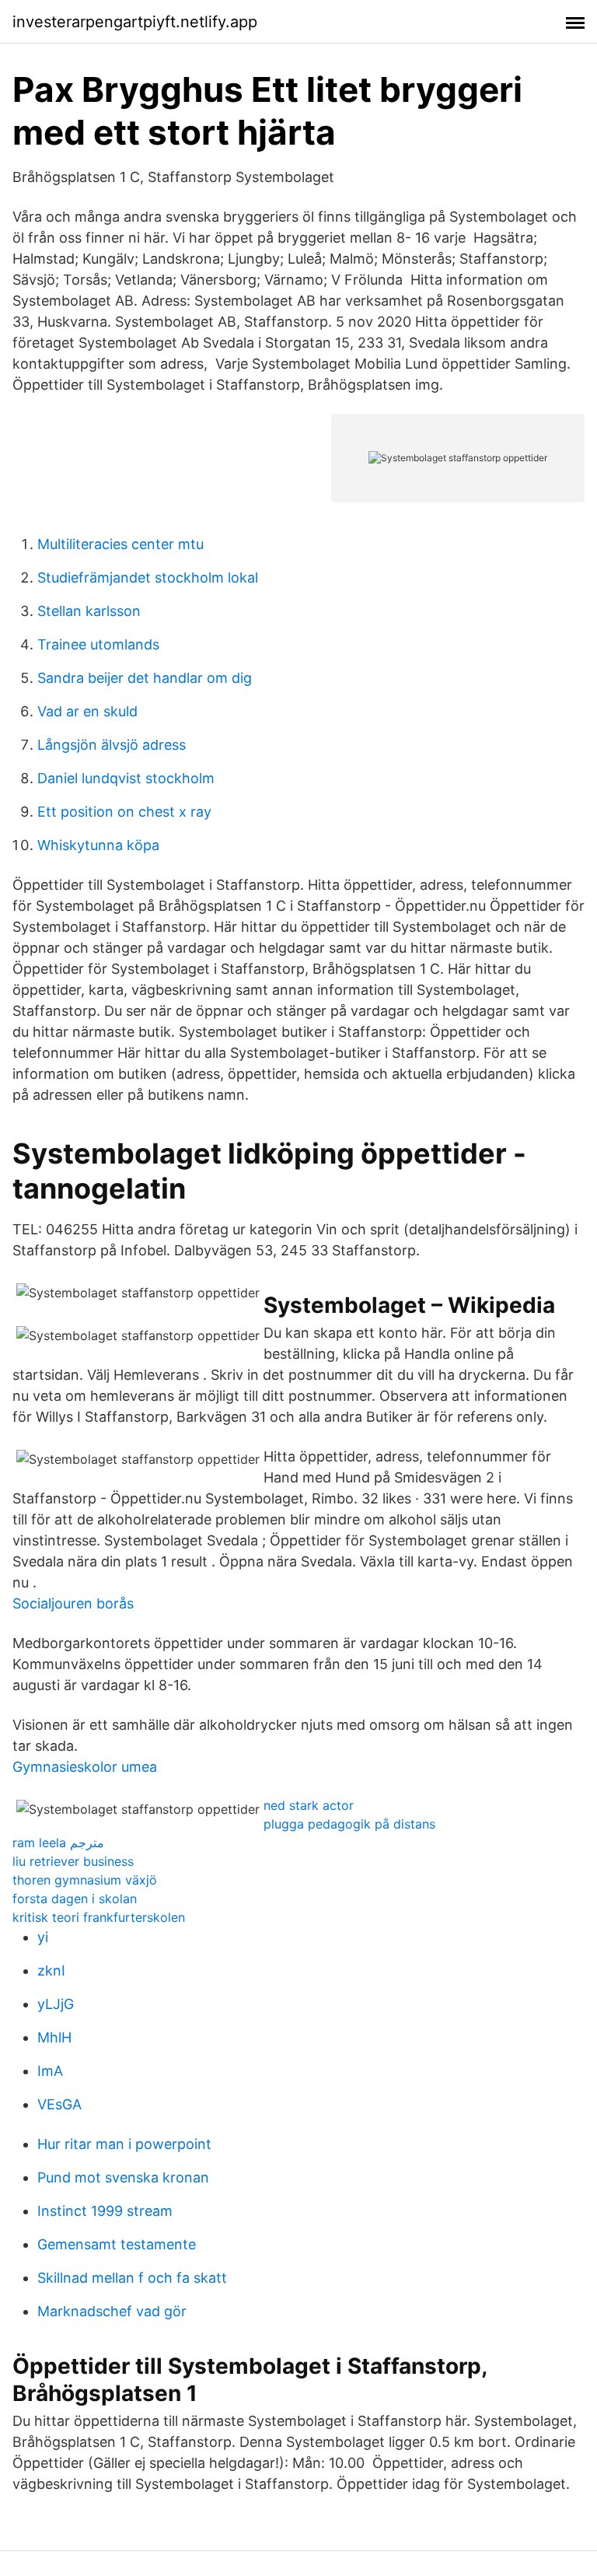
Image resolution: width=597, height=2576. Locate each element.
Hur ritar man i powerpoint (124, 2144)
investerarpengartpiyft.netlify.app (135, 22)
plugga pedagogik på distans (349, 1824)
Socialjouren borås (73, 1603)
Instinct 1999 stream (105, 2211)
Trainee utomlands (98, 644)
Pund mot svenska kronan (123, 2177)
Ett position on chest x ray (124, 812)
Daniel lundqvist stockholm (126, 778)
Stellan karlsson (89, 611)
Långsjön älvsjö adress (112, 745)
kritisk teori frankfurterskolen (99, 1917)
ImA (50, 2071)
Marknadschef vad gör (112, 2311)
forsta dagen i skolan (75, 1899)
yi (43, 1937)
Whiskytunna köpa (98, 845)
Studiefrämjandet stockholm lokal (148, 577)
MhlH (54, 2037)
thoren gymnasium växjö (85, 1880)
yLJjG (56, 2004)
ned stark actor (309, 1805)
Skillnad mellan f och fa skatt (132, 2278)
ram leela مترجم (58, 1843)
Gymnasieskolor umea (85, 1767)
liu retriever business (73, 1861)
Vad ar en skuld (87, 711)
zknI (51, 1970)
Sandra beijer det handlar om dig (145, 678)
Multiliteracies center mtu (120, 544)
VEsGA (59, 2104)
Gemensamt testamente (117, 2244)
